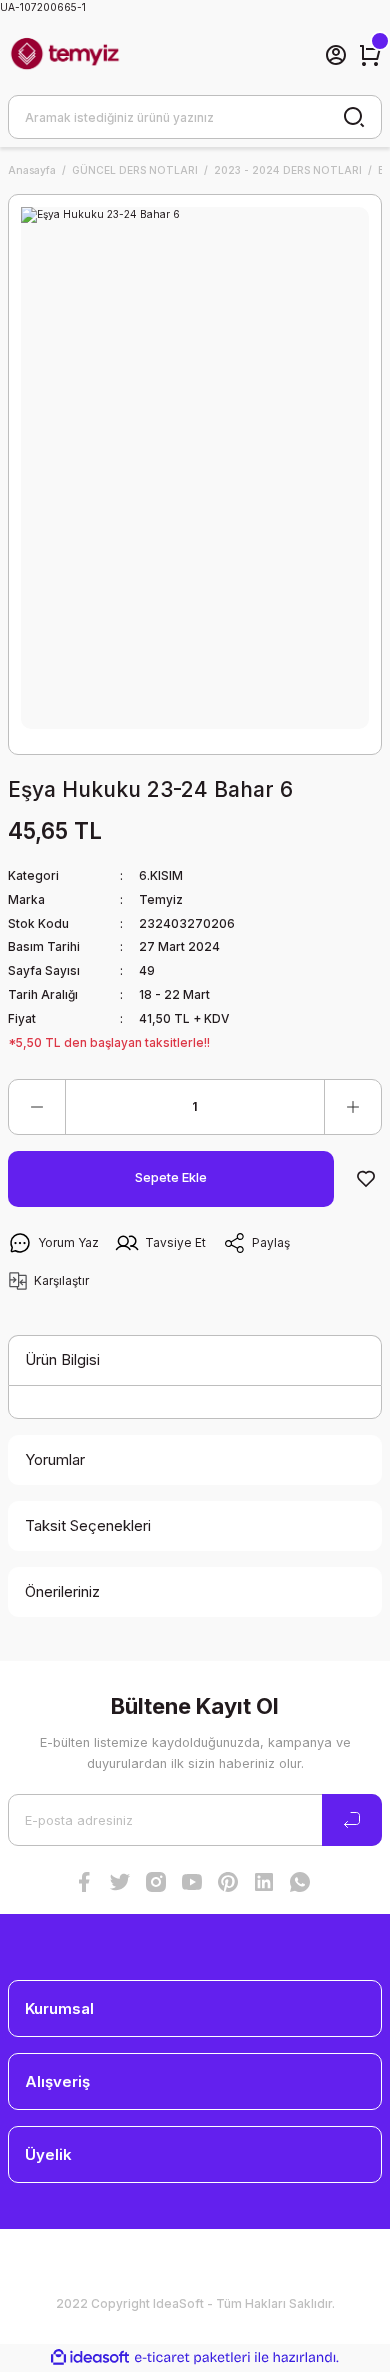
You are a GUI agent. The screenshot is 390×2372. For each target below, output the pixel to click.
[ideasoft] (90, 2358)
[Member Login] (336, 55)
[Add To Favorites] (366, 1179)
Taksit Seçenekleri (88, 1525)
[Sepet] (370, 55)
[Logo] (65, 55)
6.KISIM (161, 875)
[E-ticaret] (192, 2357)
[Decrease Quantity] (37, 1107)
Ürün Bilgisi (62, 1359)
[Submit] (352, 1820)
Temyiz (161, 899)
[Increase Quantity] (353, 1107)
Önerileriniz (62, 1591)
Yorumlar (55, 1459)
